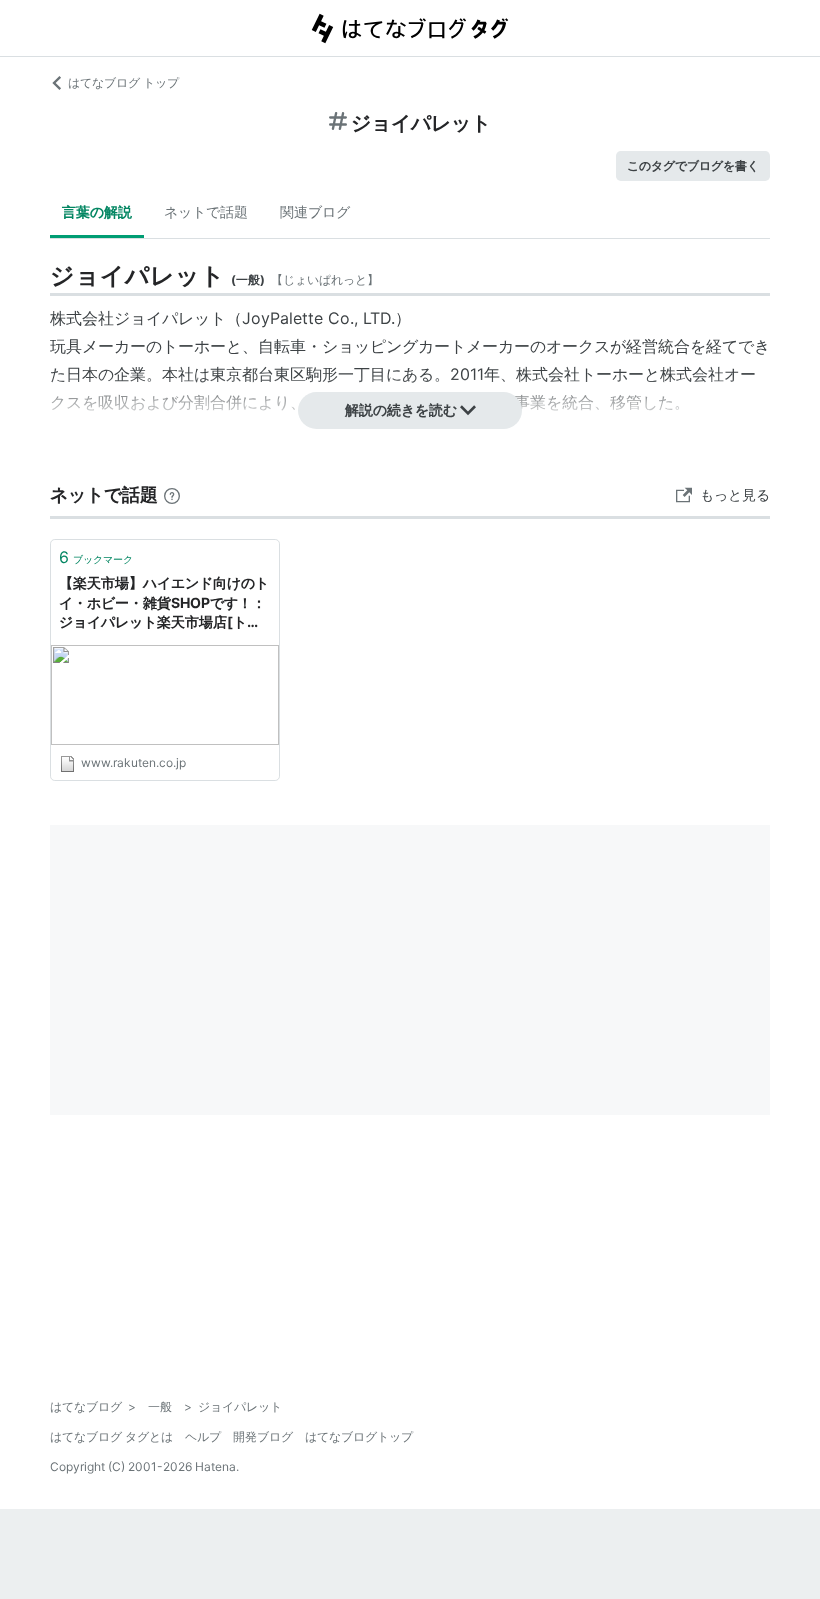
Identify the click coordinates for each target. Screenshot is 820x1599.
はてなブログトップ (359, 1436)
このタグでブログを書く (693, 165)
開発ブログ (263, 1436)
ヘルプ (203, 1436)
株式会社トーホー (580, 374)
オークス (578, 346)
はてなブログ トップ (123, 82)
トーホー (194, 346)
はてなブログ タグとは (111, 1436)
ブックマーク (96, 557)
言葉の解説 (97, 211)
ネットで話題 (206, 211)
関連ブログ (315, 211)
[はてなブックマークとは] (172, 494)
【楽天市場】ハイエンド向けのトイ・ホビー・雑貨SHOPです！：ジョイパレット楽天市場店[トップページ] (164, 603)
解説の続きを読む (401, 409)
